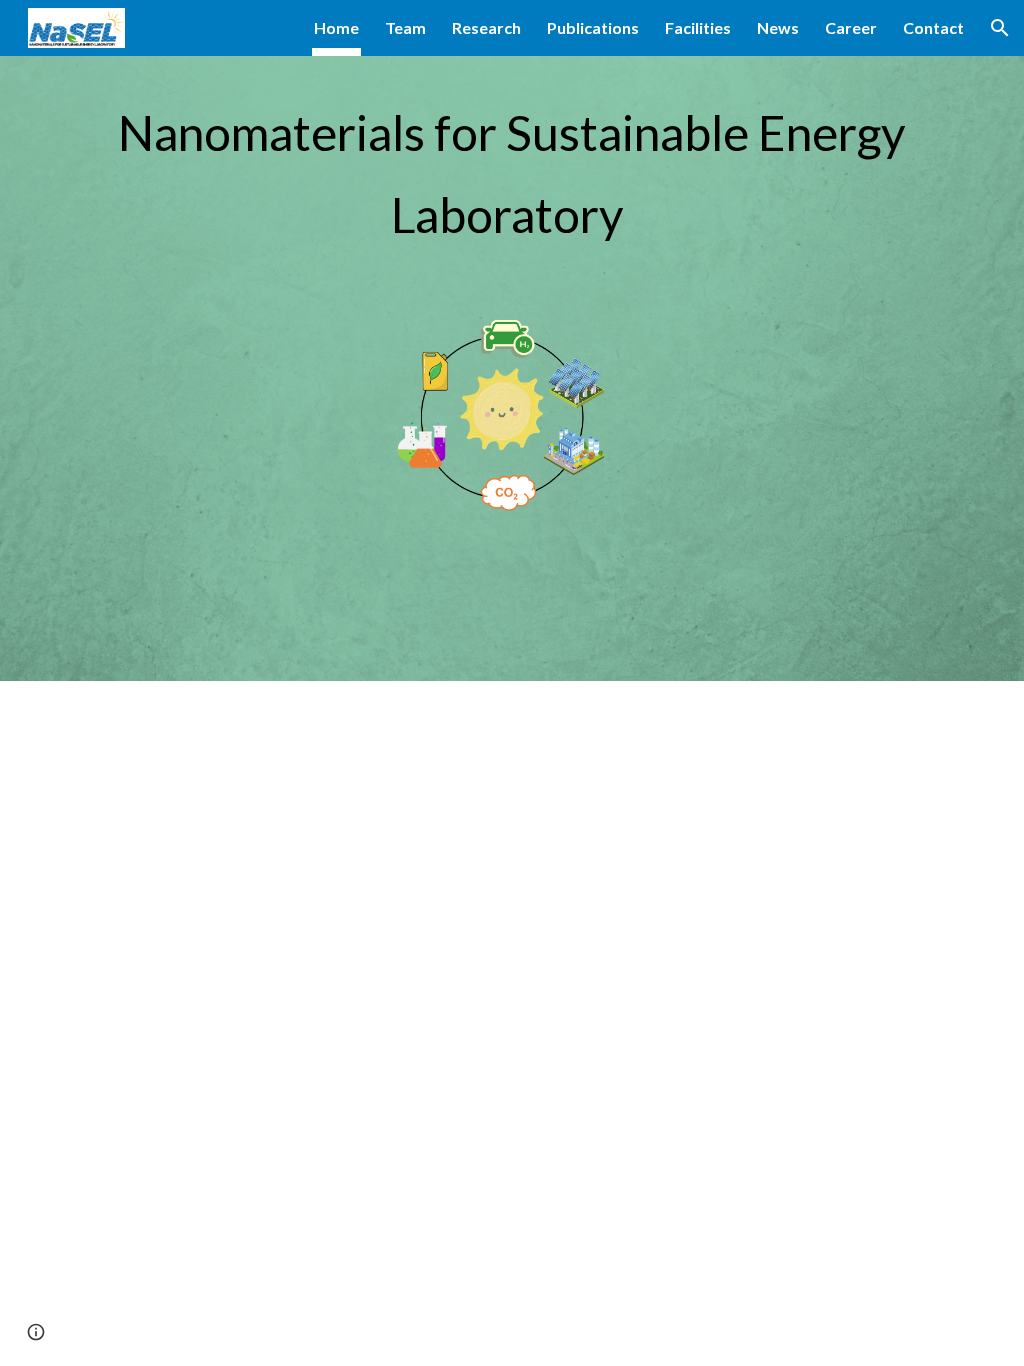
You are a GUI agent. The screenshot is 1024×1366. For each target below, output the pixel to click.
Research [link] (486, 27)
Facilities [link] (698, 27)
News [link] (778, 27)
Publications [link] (593, 27)
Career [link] (851, 27)
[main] (512, 165)
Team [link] (405, 27)
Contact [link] (933, 27)
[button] (1000, 28)
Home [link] (336, 27)
